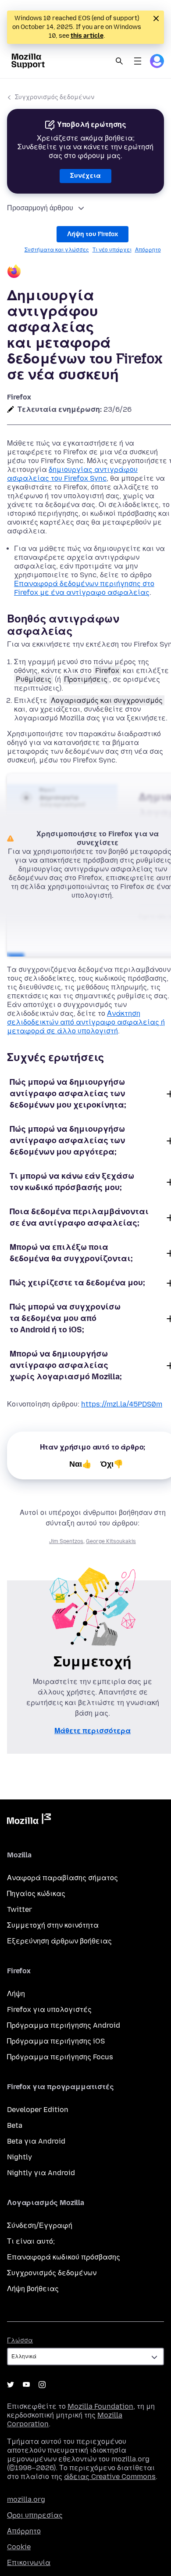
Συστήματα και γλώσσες (57, 250)
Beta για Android (36, 2141)
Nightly (20, 2157)
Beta (15, 2125)
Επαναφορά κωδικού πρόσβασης (64, 2257)
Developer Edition (38, 2110)
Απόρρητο (148, 250)
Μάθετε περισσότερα (93, 1731)
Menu (138, 61)
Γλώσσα (20, 2340)
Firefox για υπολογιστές (49, 2009)
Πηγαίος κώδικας (36, 1894)
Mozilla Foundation (100, 2406)
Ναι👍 (80, 1464)
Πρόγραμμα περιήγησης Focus (60, 2057)
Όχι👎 (112, 1464)
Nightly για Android (41, 2173)
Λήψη (16, 1994)
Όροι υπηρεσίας (35, 2515)
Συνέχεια (85, 176)
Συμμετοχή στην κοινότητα (53, 1925)
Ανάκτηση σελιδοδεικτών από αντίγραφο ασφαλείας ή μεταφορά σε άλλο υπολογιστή (86, 1022)
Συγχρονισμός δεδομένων (55, 97)
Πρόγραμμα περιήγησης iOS (56, 2041)
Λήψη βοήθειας (33, 2289)
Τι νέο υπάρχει (112, 250)
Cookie (19, 2547)
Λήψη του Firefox (93, 234)
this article (87, 36)
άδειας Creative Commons (110, 2477)
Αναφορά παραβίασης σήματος (62, 1878)
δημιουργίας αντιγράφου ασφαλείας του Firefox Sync (72, 474)
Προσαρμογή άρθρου (40, 208)
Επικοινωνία (29, 2563)
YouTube (26, 2385)
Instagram (42, 2385)
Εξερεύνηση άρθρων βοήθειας (59, 1941)
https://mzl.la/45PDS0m (122, 1404)
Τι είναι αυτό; (31, 2241)
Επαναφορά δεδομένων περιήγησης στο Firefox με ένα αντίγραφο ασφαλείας (84, 588)
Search (119, 61)
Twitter (20, 1909)
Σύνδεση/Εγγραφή (40, 2225)
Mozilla (29, 1820)
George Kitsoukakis (111, 1541)
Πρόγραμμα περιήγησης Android (64, 2025)
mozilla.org (26, 2499)
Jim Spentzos (66, 1541)
